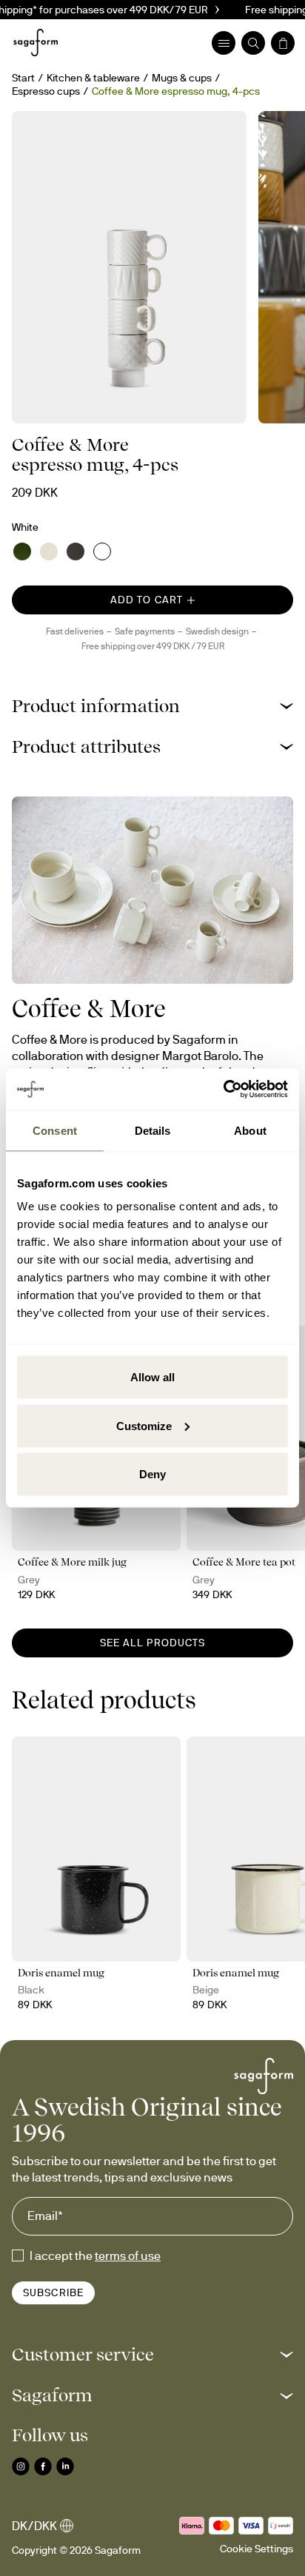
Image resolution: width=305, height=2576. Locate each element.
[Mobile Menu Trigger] (224, 43)
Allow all (152, 1377)
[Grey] (76, 551)
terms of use (128, 2255)
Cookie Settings (257, 2549)
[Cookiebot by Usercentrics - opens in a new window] (223, 1090)
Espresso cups (46, 91)
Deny (152, 1474)
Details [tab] (153, 1130)
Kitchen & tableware (93, 78)
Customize (144, 1425)
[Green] (22, 551)
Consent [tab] (55, 1130)
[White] (102, 551)
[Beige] (49, 551)
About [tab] (250, 1130)
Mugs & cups (182, 78)
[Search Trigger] (253, 43)
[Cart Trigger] (283, 43)
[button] (152, 706)
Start (23, 78)
